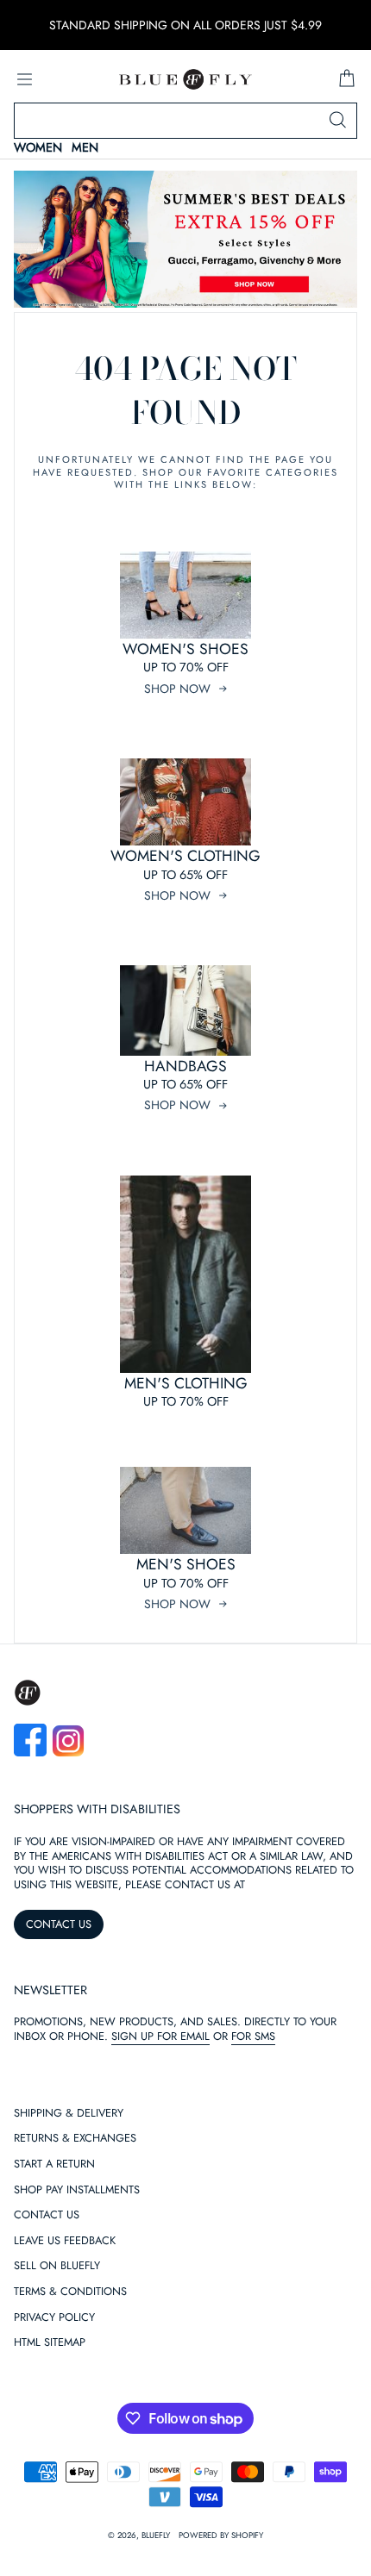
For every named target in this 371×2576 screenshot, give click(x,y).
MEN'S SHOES (186, 1564)
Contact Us (47, 2215)
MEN (85, 148)
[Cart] (347, 79)
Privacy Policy (54, 2318)
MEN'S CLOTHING (186, 1383)
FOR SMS (253, 2036)
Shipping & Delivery (69, 2114)
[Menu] (24, 79)
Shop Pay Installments (77, 2190)
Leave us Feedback (65, 2241)
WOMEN (38, 148)
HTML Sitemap (50, 2343)
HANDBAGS (185, 1066)
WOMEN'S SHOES (185, 649)
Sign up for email (160, 2036)
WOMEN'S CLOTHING (185, 856)
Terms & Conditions (70, 2292)
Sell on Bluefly (57, 2266)
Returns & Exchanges (75, 2139)
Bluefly (156, 2535)
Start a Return (54, 2164)
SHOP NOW (177, 689)
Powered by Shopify (221, 2535)
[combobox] (185, 121)
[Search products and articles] (337, 121)
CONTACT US (59, 1924)
